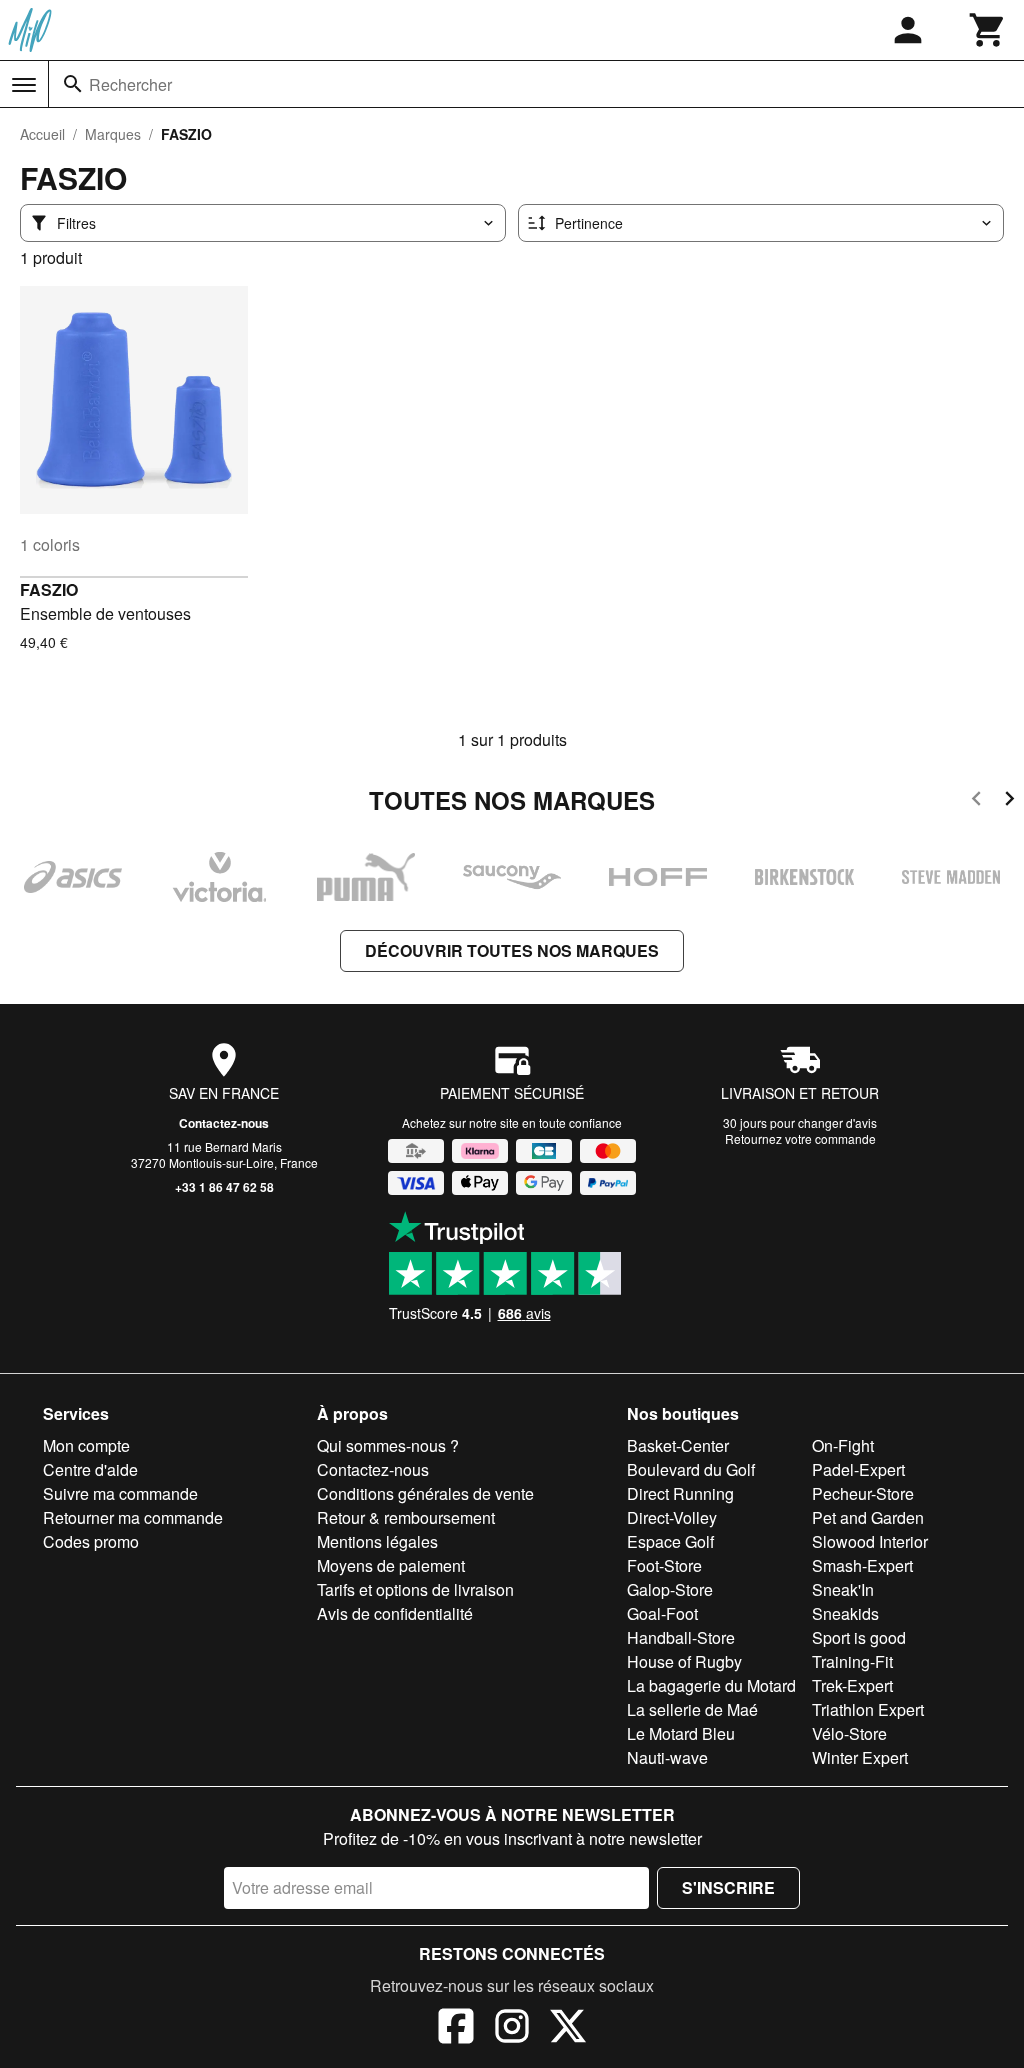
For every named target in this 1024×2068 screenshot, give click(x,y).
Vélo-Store (849, 1733)
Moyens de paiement (391, 1565)
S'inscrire (728, 1887)
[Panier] (988, 30)
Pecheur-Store (863, 1493)
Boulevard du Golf (691, 1469)
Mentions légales (377, 1541)
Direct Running (680, 1493)
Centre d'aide (90, 1469)
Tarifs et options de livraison (415, 1589)
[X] (568, 2029)
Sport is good (859, 1637)
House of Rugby (684, 1661)
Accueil (42, 134)
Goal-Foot (662, 1613)
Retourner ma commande (133, 1517)
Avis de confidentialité (395, 1613)
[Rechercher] (73, 84)
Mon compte (86, 1445)
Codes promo (91, 1541)
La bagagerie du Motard (711, 1685)
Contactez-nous (224, 1123)
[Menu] (24, 85)
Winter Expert (860, 1757)
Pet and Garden (868, 1517)
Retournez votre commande (800, 1138)
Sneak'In (843, 1589)
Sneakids (845, 1613)
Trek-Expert (852, 1685)
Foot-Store (664, 1565)
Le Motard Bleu (681, 1733)
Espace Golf (670, 1541)
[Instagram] (512, 2029)
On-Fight (843, 1445)
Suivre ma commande (120, 1493)
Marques (113, 134)
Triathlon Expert (868, 1709)
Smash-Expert (862, 1565)
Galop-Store (670, 1589)
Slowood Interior (870, 1541)
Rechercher (130, 84)
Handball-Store (681, 1637)
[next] (1009, 801)
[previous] (976, 801)
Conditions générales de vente (425, 1493)
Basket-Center (678, 1445)
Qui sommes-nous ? (388, 1445)
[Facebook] (456, 2029)
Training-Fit (852, 1661)
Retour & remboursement (406, 1517)
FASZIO (49, 589)
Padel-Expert (858, 1469)
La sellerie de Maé (692, 1709)
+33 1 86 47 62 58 (224, 1187)
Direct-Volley (672, 1517)
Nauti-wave (667, 1757)
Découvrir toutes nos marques (512, 950)
